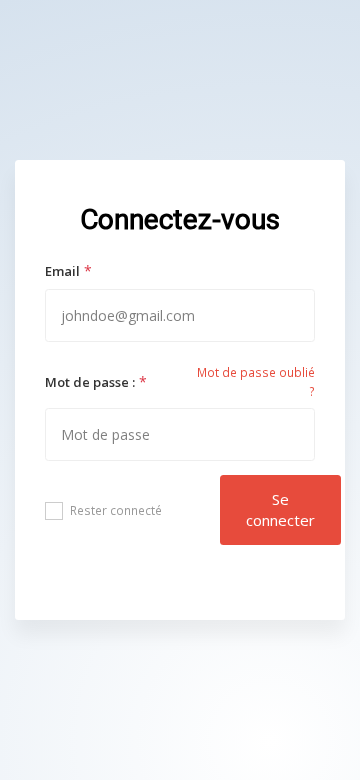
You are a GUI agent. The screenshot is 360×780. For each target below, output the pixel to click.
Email (62, 271)
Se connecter (280, 509)
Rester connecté (116, 510)
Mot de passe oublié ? (256, 382)
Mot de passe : (90, 382)
